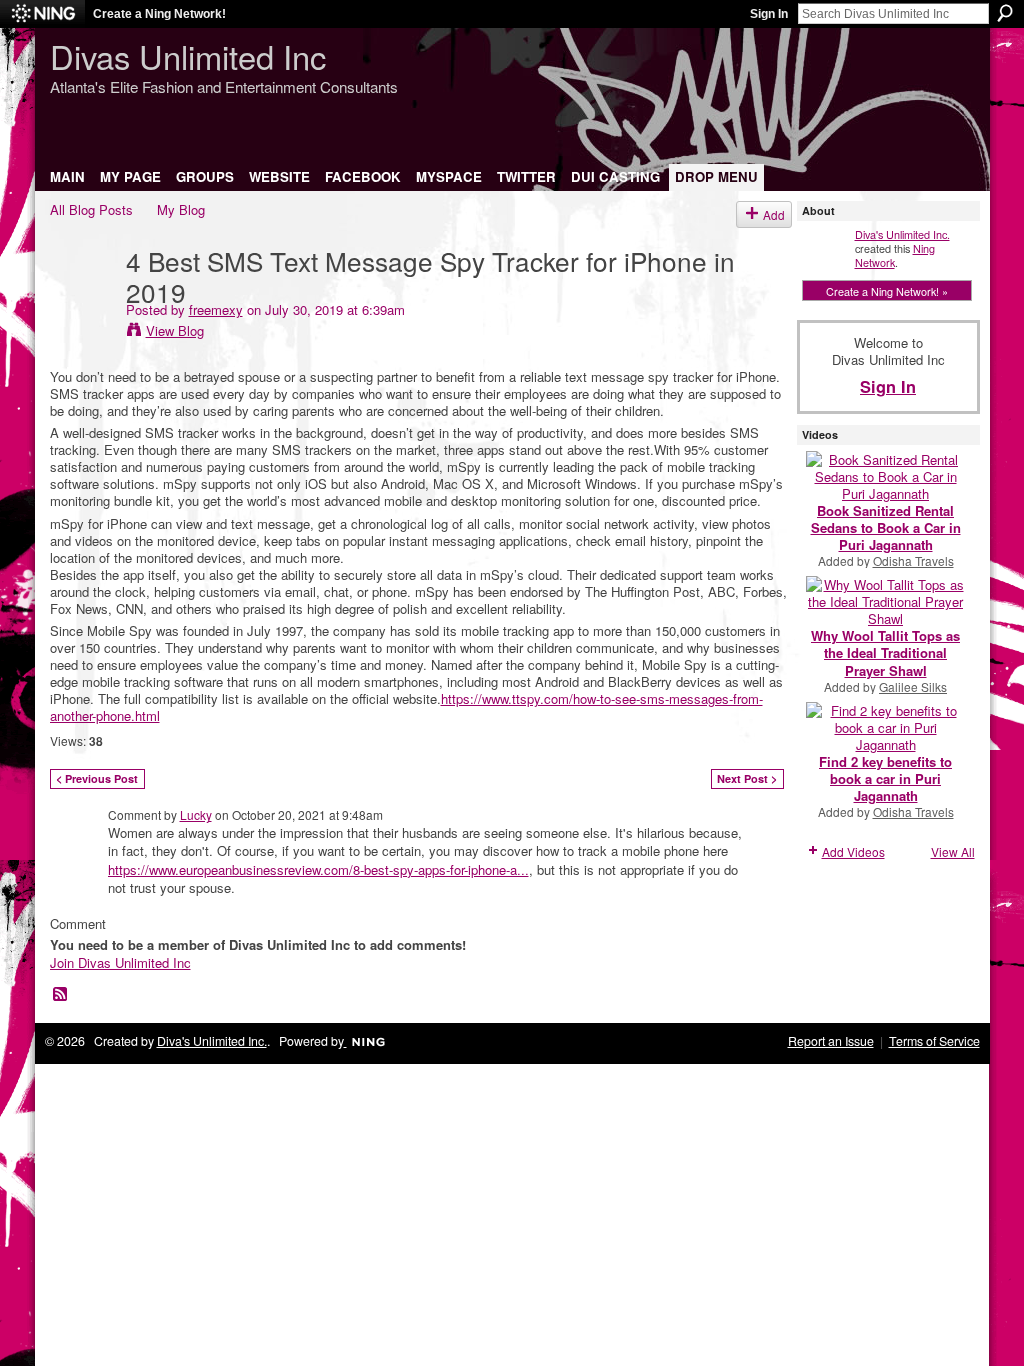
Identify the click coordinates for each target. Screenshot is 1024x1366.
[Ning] (42, 14)
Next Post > (747, 778)
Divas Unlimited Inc (188, 55)
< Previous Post (97, 778)
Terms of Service (934, 1041)
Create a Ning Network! (159, 14)
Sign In (769, 14)
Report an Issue (831, 1041)
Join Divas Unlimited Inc (120, 962)
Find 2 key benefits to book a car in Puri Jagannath (885, 778)
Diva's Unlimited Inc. (902, 234)
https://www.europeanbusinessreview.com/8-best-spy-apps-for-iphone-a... (318, 869)
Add (774, 214)
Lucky (196, 814)
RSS (61, 995)
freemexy (216, 309)
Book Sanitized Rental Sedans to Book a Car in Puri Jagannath (886, 527)
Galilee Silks (913, 686)
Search (1005, 13)
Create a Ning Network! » (887, 291)
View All (953, 851)
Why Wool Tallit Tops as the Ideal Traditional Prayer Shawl (885, 652)
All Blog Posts (91, 209)
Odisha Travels (913, 560)
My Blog (181, 209)
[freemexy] (82, 301)
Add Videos (853, 851)
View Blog (175, 330)
